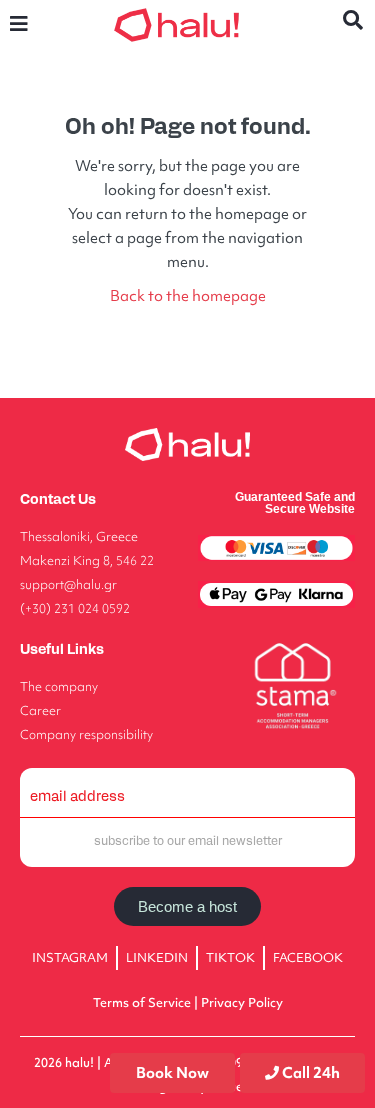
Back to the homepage (188, 295)
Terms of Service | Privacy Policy (188, 1002)
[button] (19, 24)
